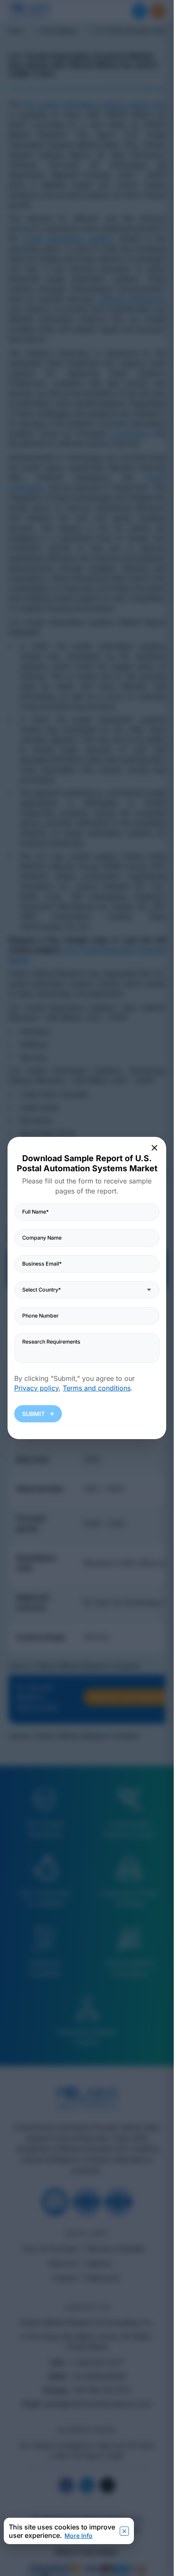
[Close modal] (155, 1148)
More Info (78, 2536)
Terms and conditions (97, 1388)
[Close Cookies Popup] (124, 2531)
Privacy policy (36, 1388)
